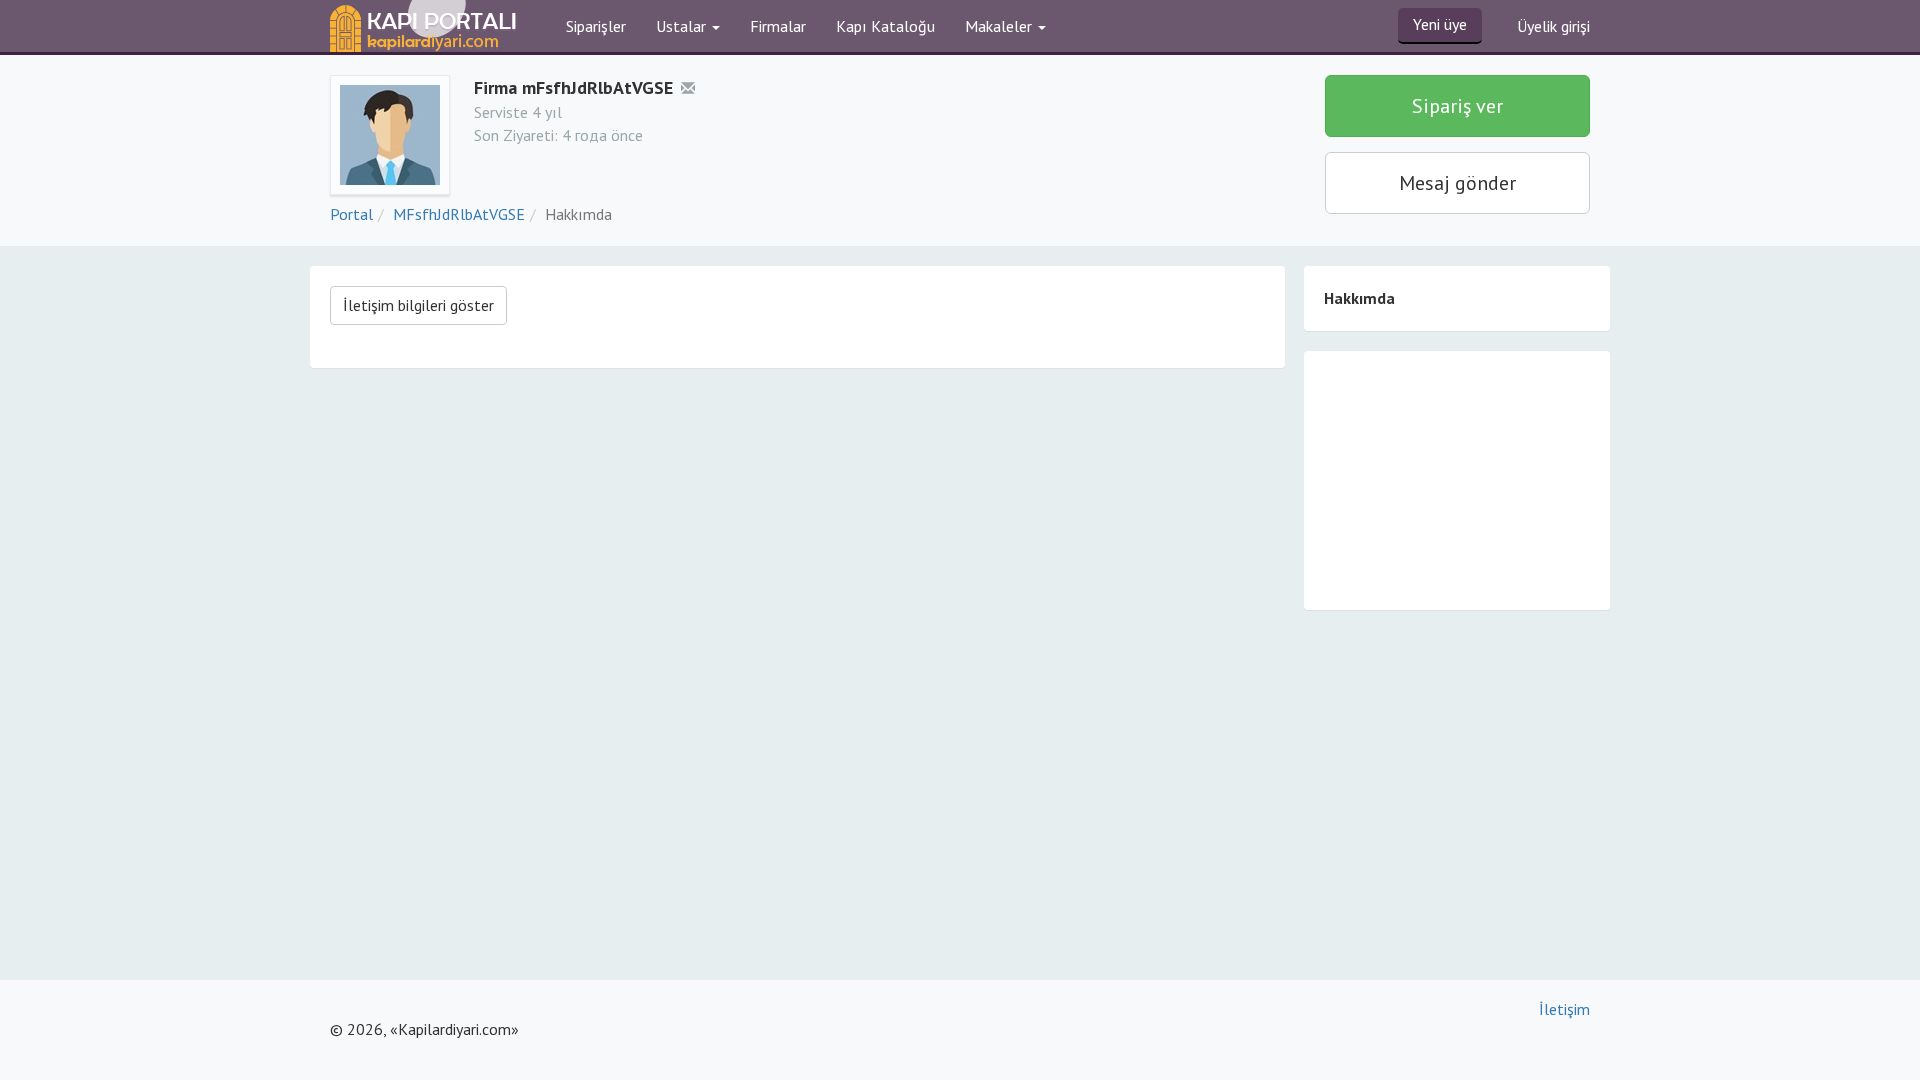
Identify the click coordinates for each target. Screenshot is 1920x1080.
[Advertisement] (1457, 479)
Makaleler (1000, 26)
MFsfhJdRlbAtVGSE (459, 214)
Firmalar (778, 26)
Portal (351, 214)
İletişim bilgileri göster (418, 305)
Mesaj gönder (1457, 183)
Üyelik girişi (1553, 26)
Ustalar (683, 26)
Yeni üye (1440, 24)
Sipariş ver (1457, 106)
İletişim (1564, 1009)
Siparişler (596, 26)
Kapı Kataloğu (885, 26)
